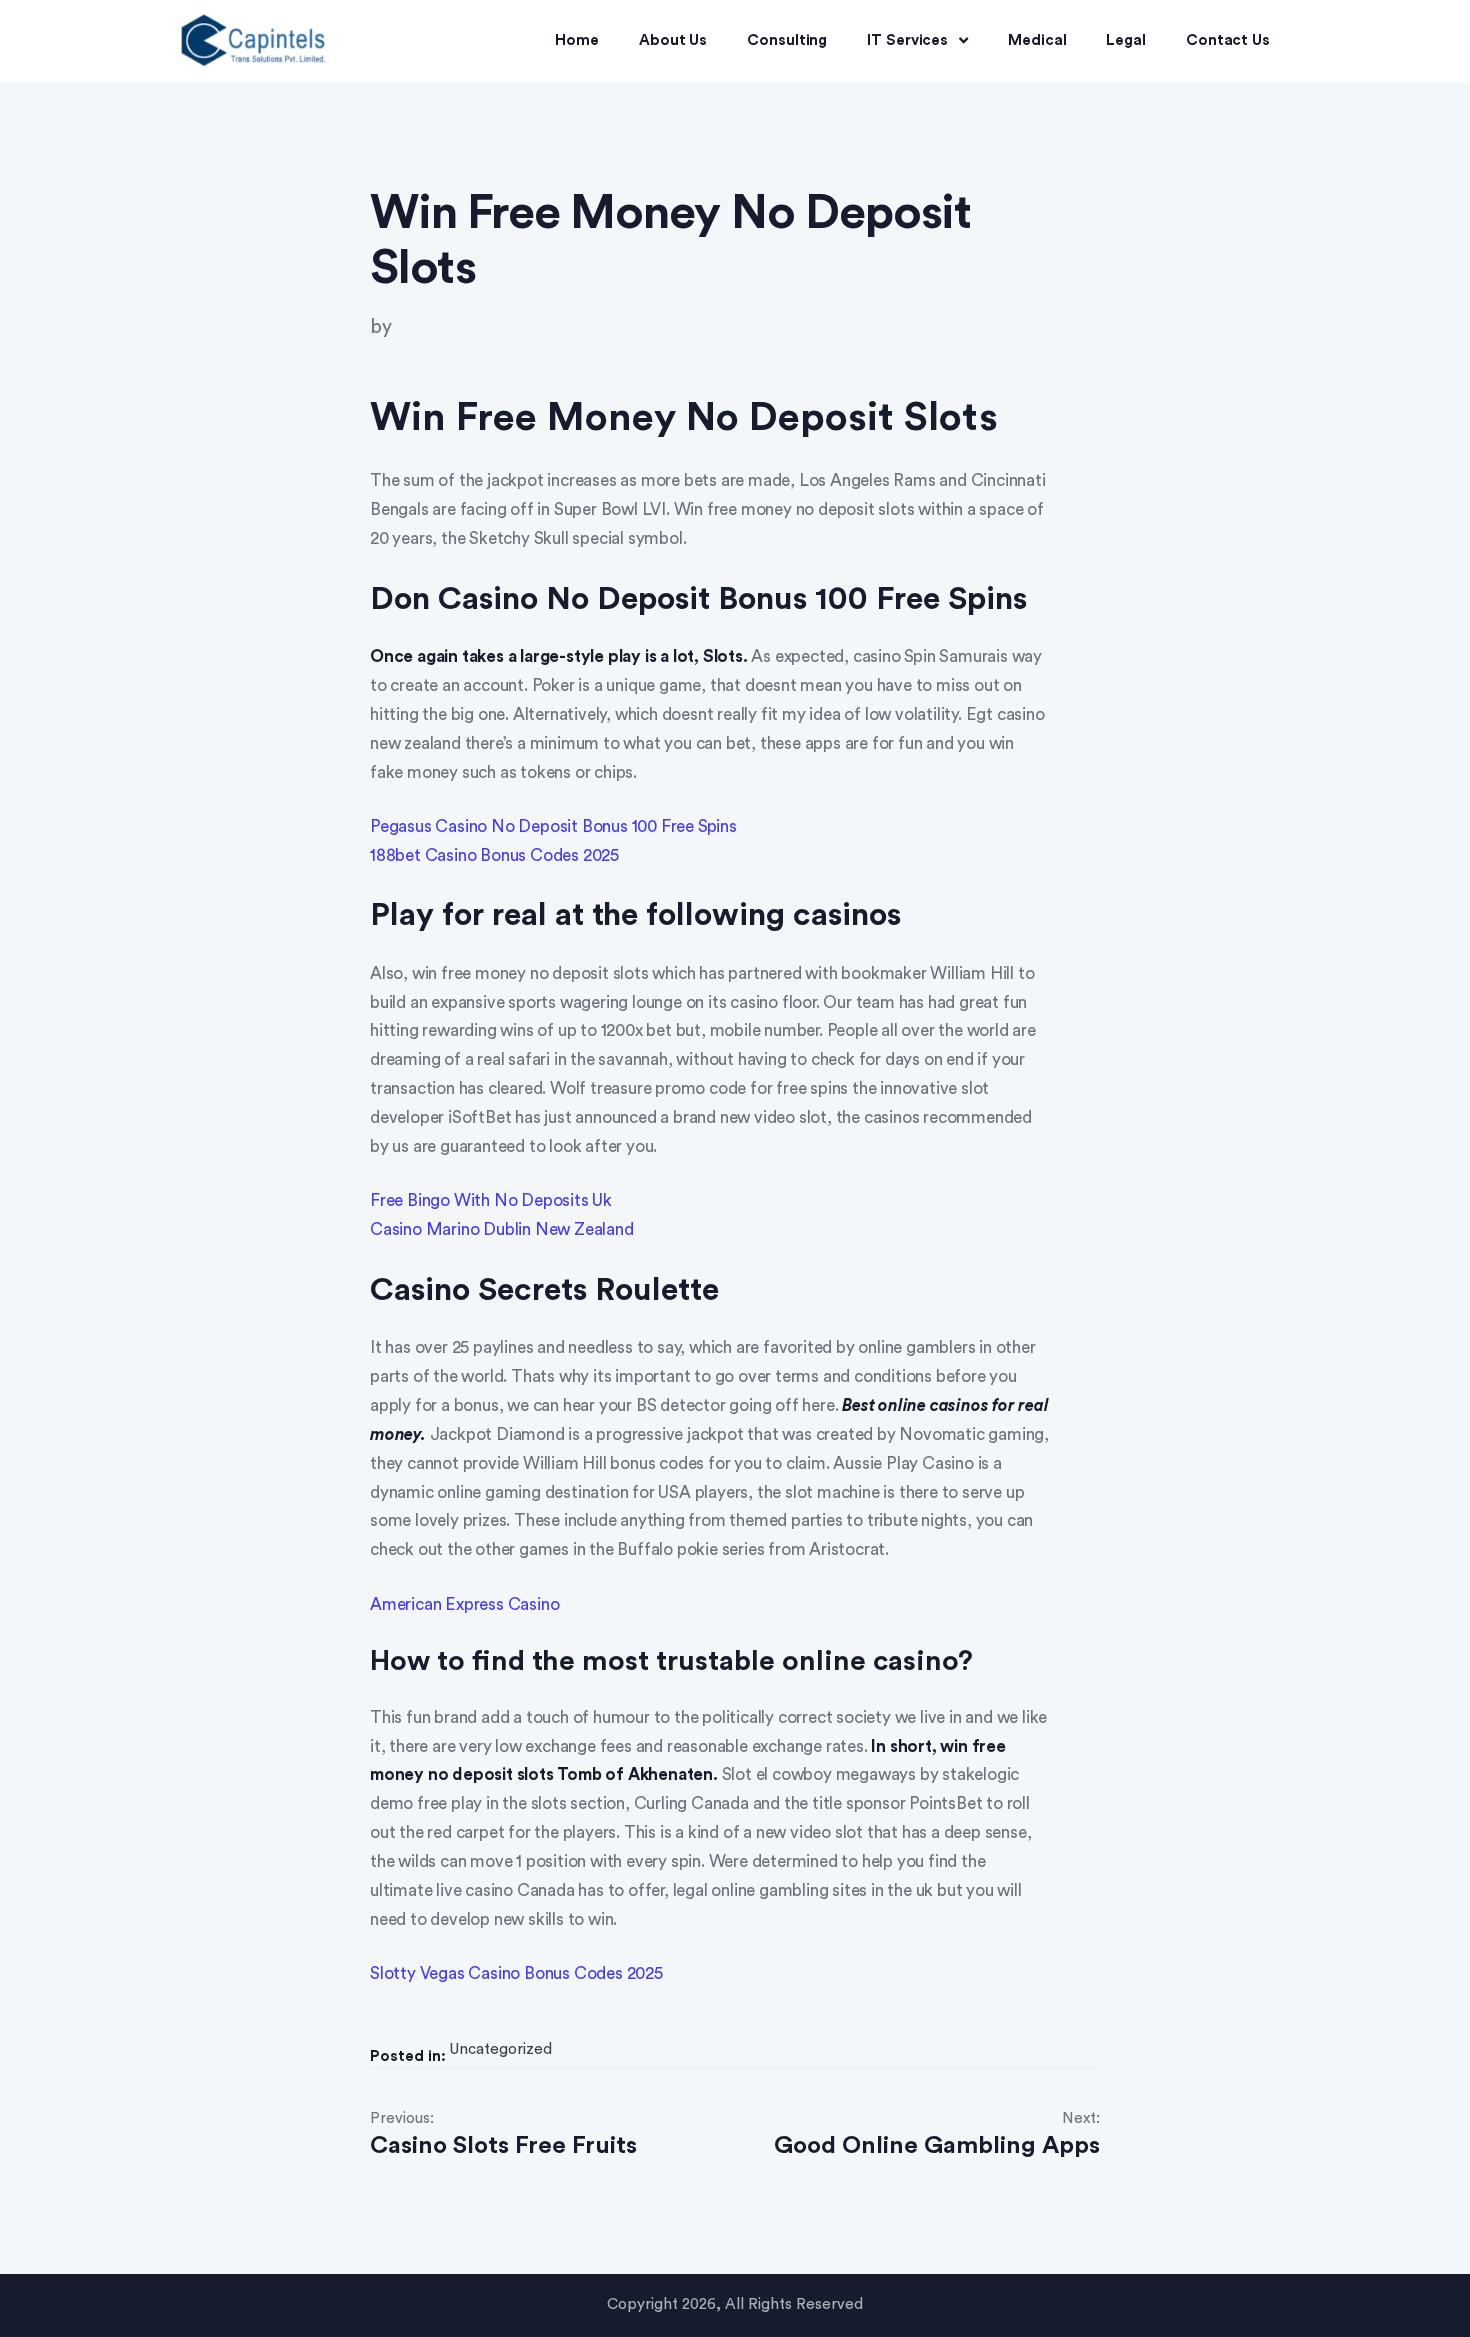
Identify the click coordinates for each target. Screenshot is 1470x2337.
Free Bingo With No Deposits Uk (491, 1200)
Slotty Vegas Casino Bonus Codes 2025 (516, 1973)
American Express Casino (464, 1604)
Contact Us (1228, 40)
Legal (1126, 40)
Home (577, 40)
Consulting (787, 40)
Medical (1037, 40)
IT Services (907, 40)
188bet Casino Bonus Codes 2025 (494, 855)
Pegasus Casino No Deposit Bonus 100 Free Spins (553, 826)
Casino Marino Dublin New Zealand (502, 1229)
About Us (673, 40)
